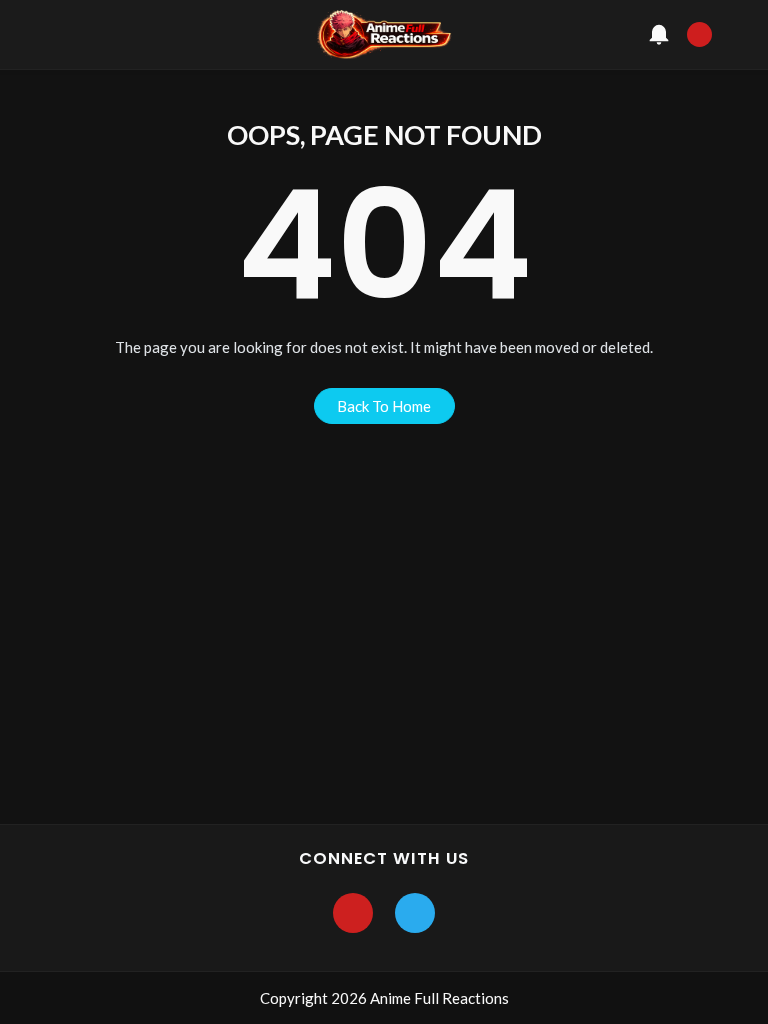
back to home (384, 406)
